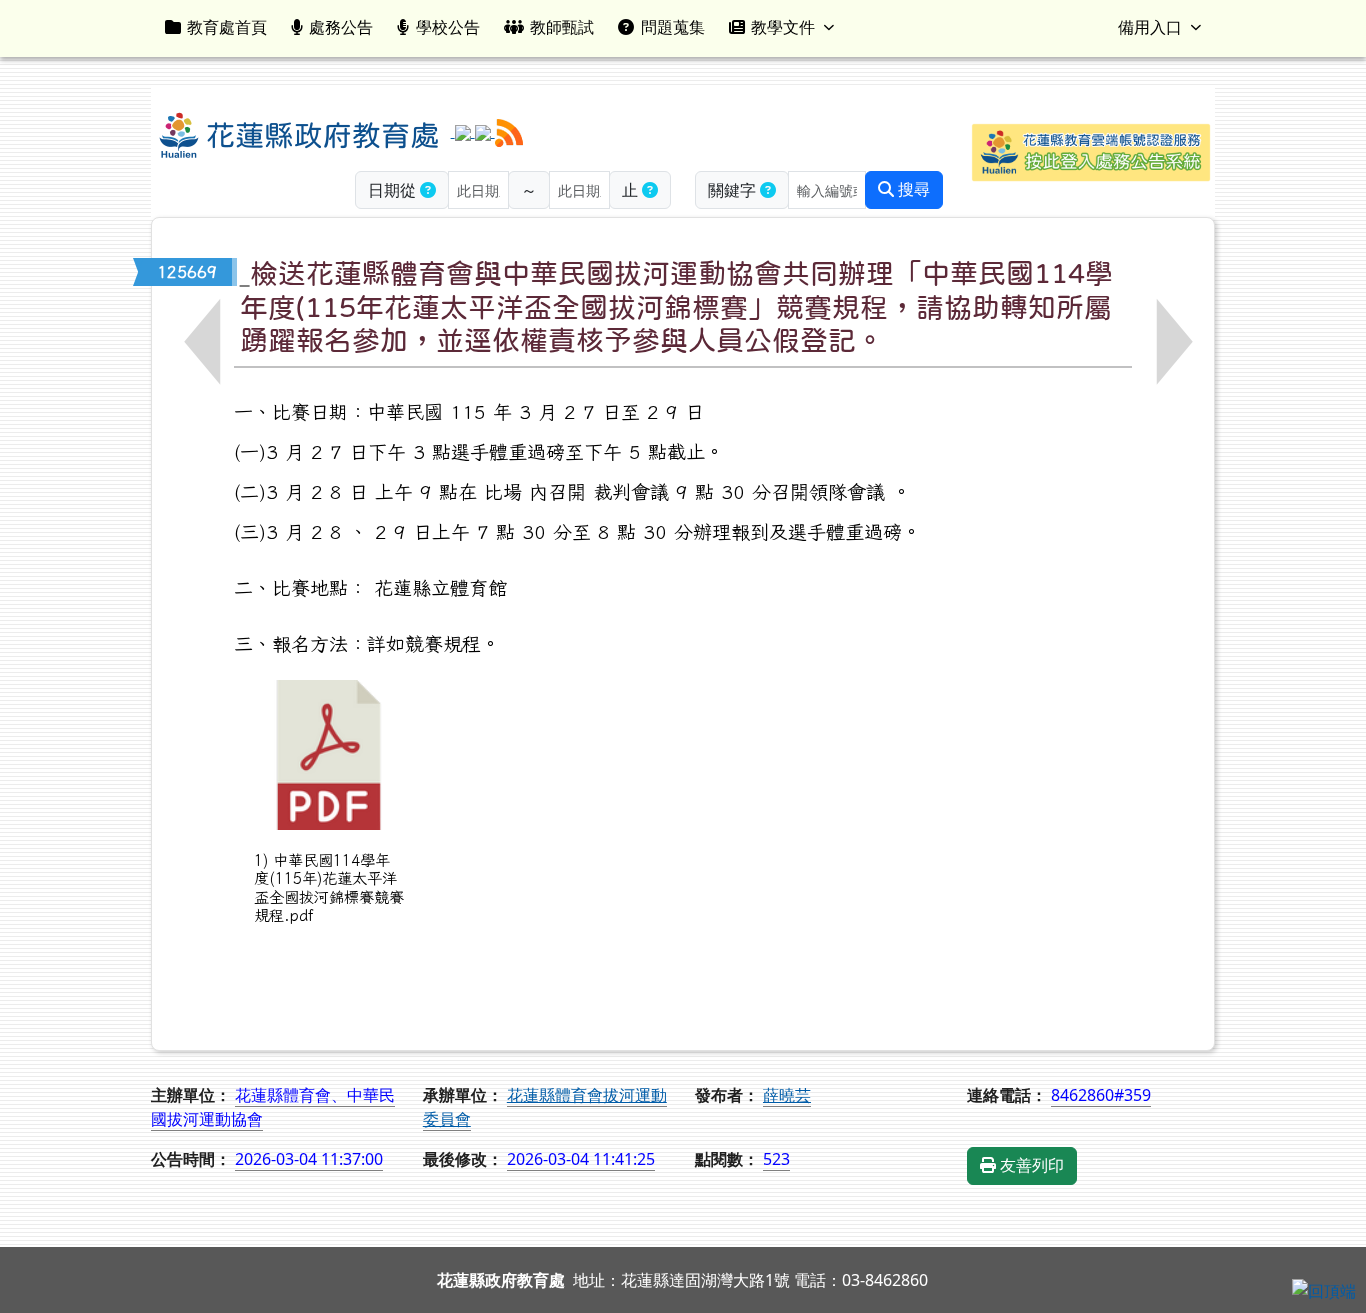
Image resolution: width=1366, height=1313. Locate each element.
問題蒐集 (673, 27)
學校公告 (448, 27)
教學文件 (783, 27)
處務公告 (341, 27)
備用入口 (1150, 27)
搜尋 (912, 189)
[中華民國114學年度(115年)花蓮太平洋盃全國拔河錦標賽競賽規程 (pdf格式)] (329, 755)
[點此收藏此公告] (245, 272)
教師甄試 (562, 27)
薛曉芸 (787, 1095)
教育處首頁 (227, 27)
